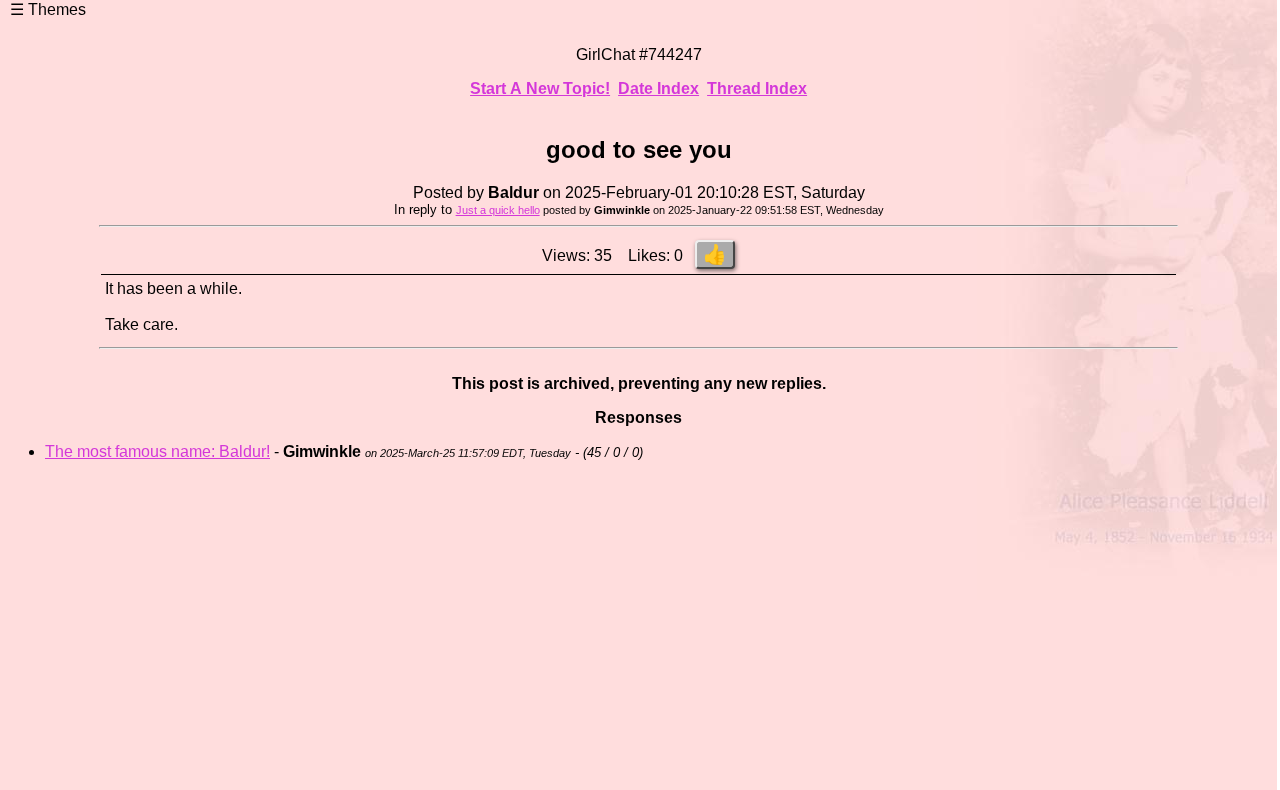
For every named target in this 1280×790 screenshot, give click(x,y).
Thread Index (757, 88)
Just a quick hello (498, 210)
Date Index (658, 88)
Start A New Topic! (540, 88)
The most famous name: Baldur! (157, 451)
